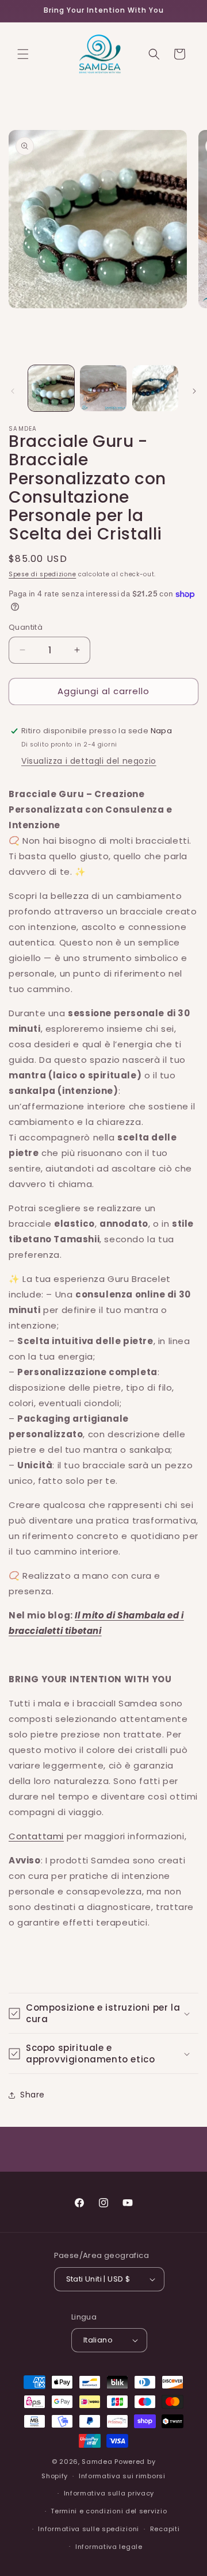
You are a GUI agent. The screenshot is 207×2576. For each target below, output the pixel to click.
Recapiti (165, 2529)
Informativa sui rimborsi (122, 2476)
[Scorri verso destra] (194, 391)
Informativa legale (109, 2547)
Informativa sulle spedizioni (89, 2529)
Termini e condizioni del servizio (109, 2511)
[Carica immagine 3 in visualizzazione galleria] (155, 388)
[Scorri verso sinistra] (13, 391)
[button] (23, 54)
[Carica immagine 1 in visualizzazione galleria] (51, 388)
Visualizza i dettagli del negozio (89, 761)
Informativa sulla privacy (109, 2493)
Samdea (97, 2462)
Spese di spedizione (42, 574)
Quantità (26, 627)
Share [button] (32, 2095)
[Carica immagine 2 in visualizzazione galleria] (103, 388)
